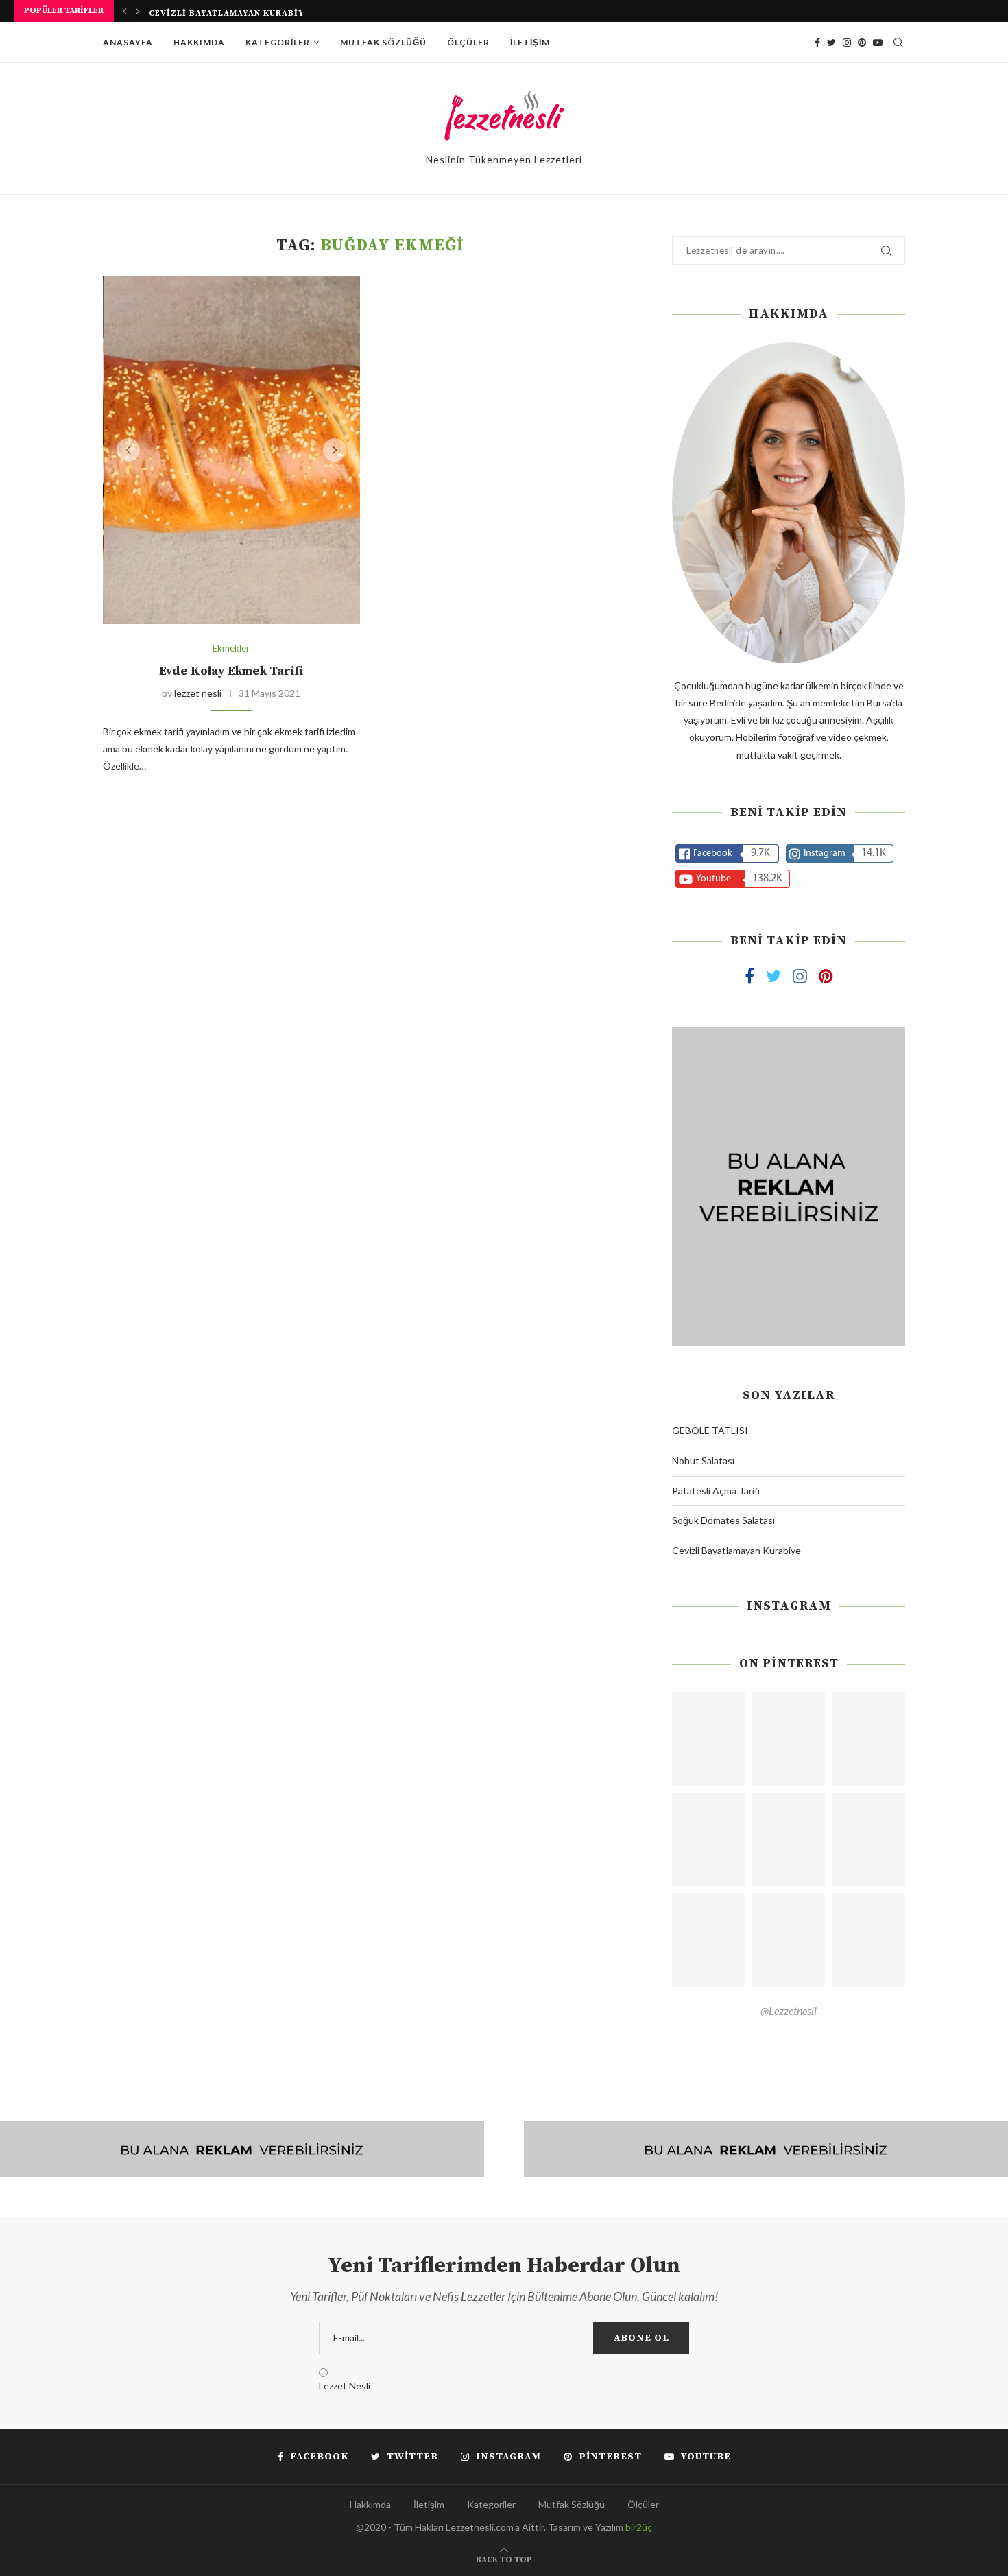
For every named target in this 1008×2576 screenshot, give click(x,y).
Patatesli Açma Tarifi (716, 1491)
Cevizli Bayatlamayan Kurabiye (229, 12)
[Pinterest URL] (709, 1739)
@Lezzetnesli (789, 2011)
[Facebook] (817, 43)
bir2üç (639, 2527)
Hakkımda (199, 42)
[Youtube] (878, 43)
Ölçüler (468, 42)
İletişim (530, 42)
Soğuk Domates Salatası (723, 1520)
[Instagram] (847, 43)
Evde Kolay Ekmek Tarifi (231, 671)
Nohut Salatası (703, 1460)
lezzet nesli (198, 693)
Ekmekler (231, 648)
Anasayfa (128, 42)
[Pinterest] (862, 43)
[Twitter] (831, 43)
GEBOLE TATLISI (710, 1430)
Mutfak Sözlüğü (383, 42)
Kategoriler (278, 42)
